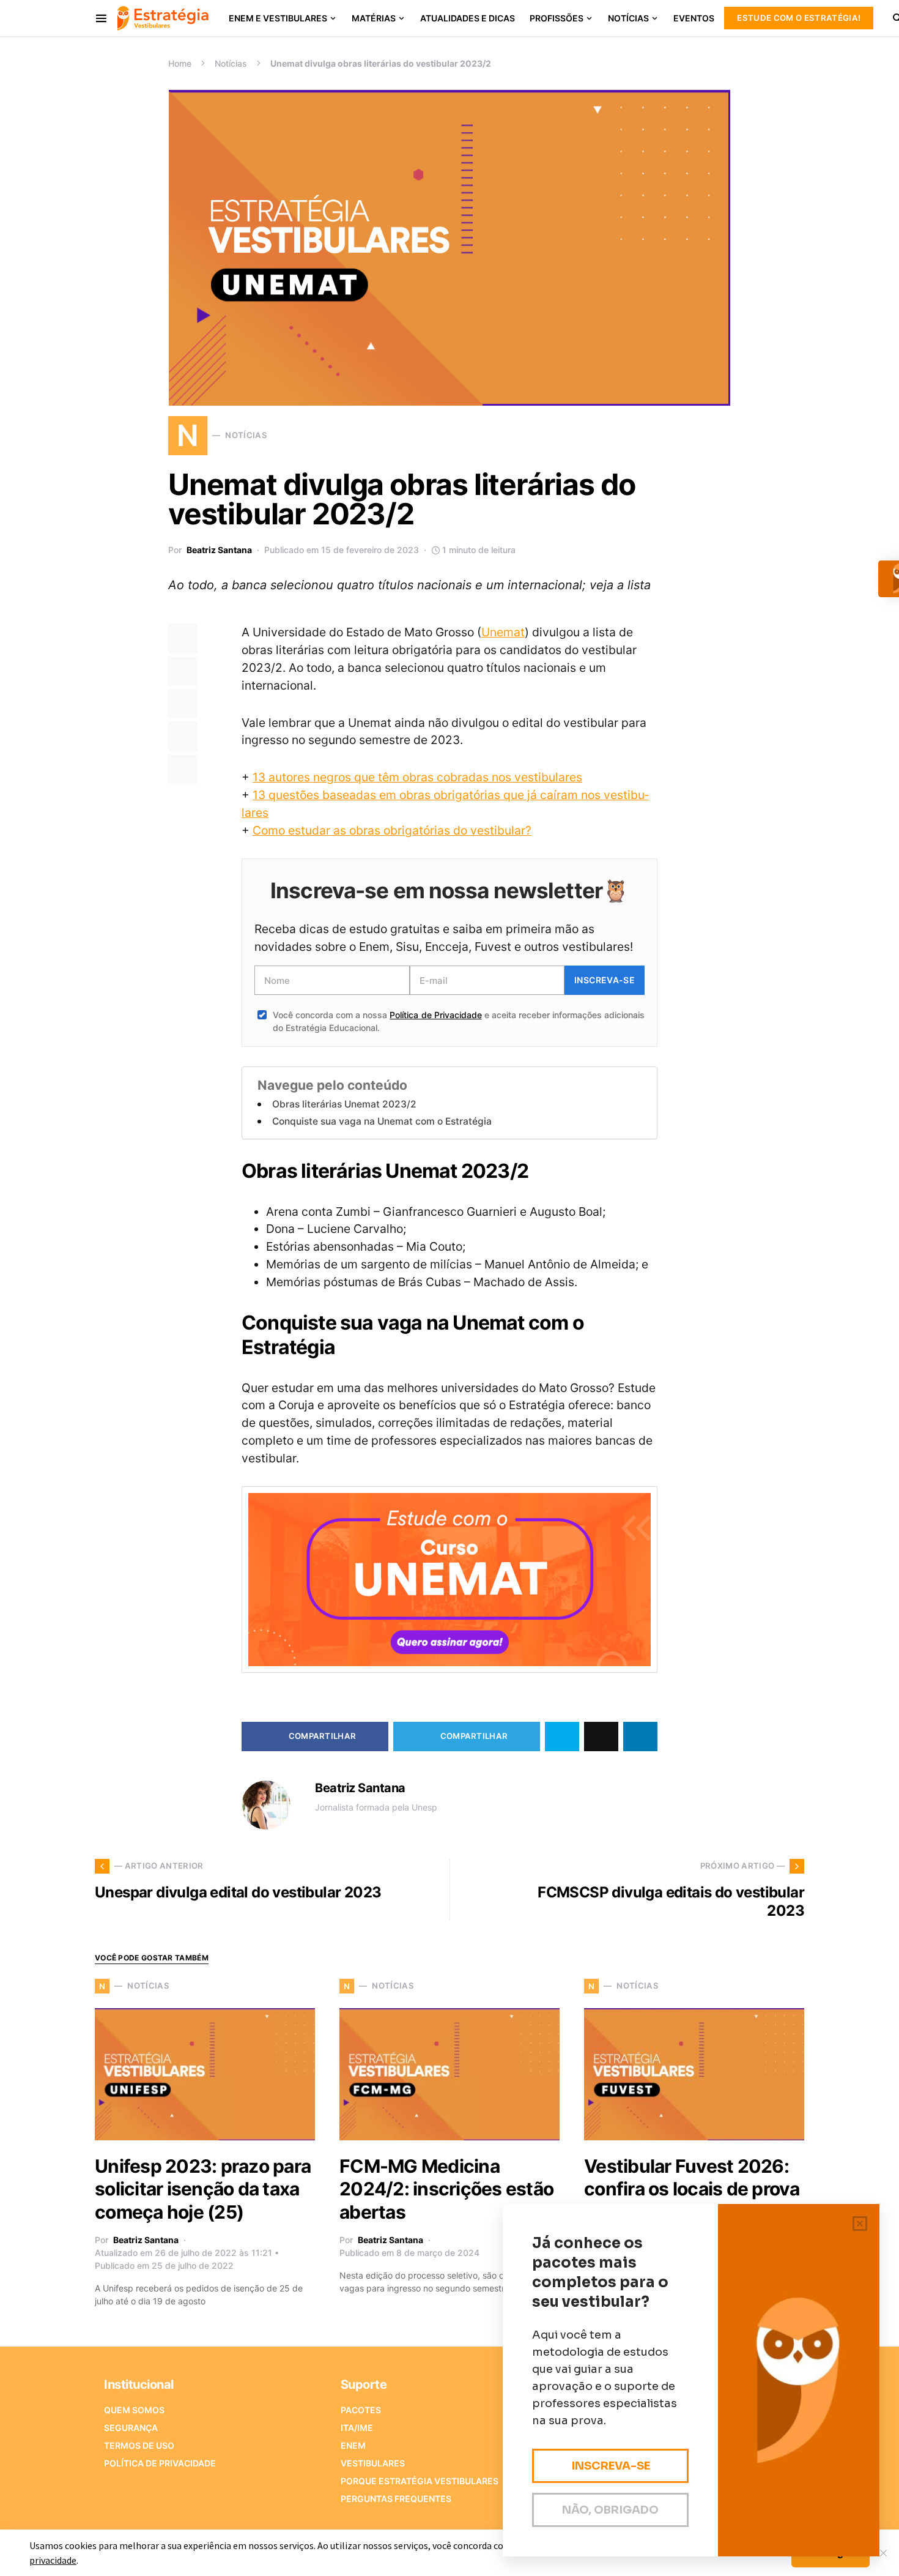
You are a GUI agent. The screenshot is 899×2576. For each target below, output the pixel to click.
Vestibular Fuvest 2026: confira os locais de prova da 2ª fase (692, 2189)
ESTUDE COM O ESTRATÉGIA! (799, 18)
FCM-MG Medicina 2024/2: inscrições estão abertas (446, 2189)
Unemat (503, 632)
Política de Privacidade (435, 1015)
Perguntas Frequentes (396, 2499)
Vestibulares (373, 2463)
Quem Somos (134, 2410)
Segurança (131, 2428)
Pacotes (361, 2410)
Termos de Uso (139, 2445)
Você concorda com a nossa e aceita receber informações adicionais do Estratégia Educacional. (459, 1021)
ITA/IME (357, 2428)
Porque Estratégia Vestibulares (420, 2481)
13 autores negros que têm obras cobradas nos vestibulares (417, 777)
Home (180, 63)
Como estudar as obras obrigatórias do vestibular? (392, 830)
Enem (353, 2445)
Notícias (231, 63)
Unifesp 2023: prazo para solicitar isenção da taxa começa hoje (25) (203, 2189)
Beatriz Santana (219, 550)
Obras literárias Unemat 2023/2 (344, 1104)
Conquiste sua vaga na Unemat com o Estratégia (382, 1121)
